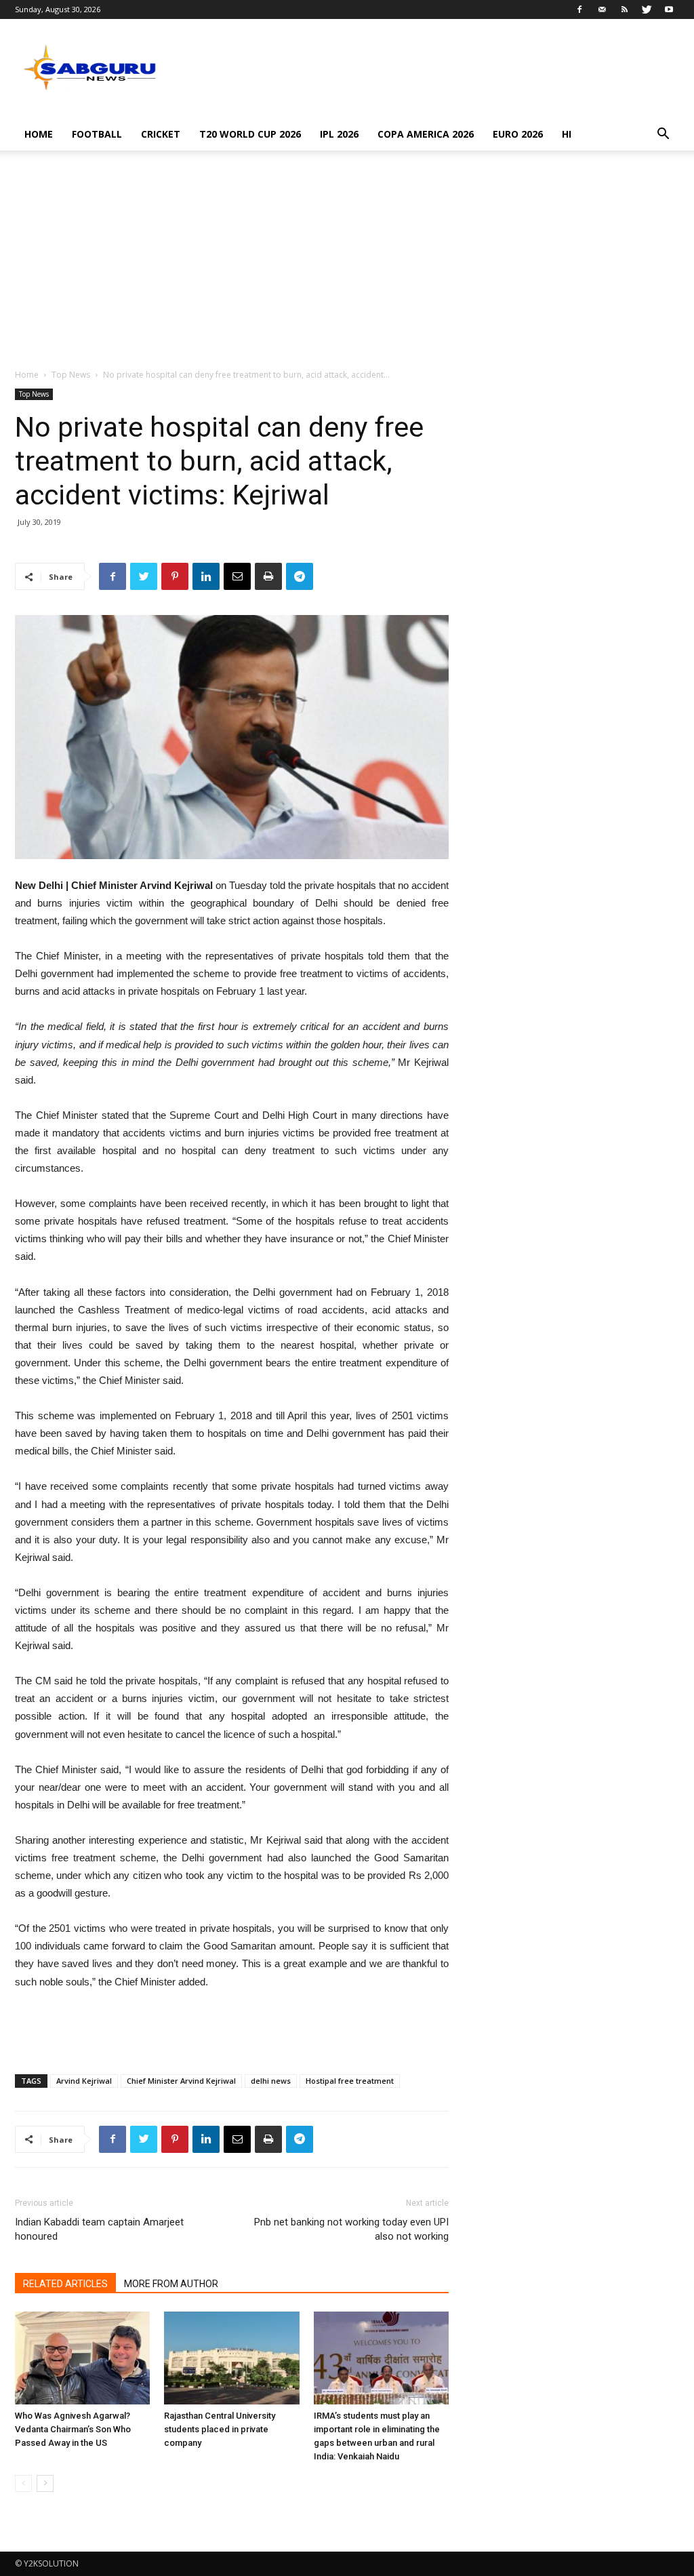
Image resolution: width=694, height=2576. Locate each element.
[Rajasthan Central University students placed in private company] (231, 2358)
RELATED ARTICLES (65, 2284)
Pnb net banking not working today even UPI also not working (351, 2229)
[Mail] (602, 9)
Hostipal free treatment (350, 2081)
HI (567, 134)
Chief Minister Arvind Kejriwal (181, 2081)
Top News (71, 375)
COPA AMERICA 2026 (426, 134)
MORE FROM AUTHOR (171, 2284)
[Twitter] (647, 9)
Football (97, 134)
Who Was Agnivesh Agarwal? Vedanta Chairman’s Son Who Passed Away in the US (73, 2429)
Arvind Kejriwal (84, 2081)
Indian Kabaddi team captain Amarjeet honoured (99, 2229)
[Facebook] (579, 9)
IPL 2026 (339, 134)
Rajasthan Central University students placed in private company (220, 2429)
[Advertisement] (347, 266)
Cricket (161, 134)
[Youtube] (669, 9)
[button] (663, 135)
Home (39, 134)
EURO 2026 (518, 134)
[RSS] (624, 9)
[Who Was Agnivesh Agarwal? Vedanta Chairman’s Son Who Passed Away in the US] (82, 2358)
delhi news (271, 2081)
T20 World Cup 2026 (250, 134)
